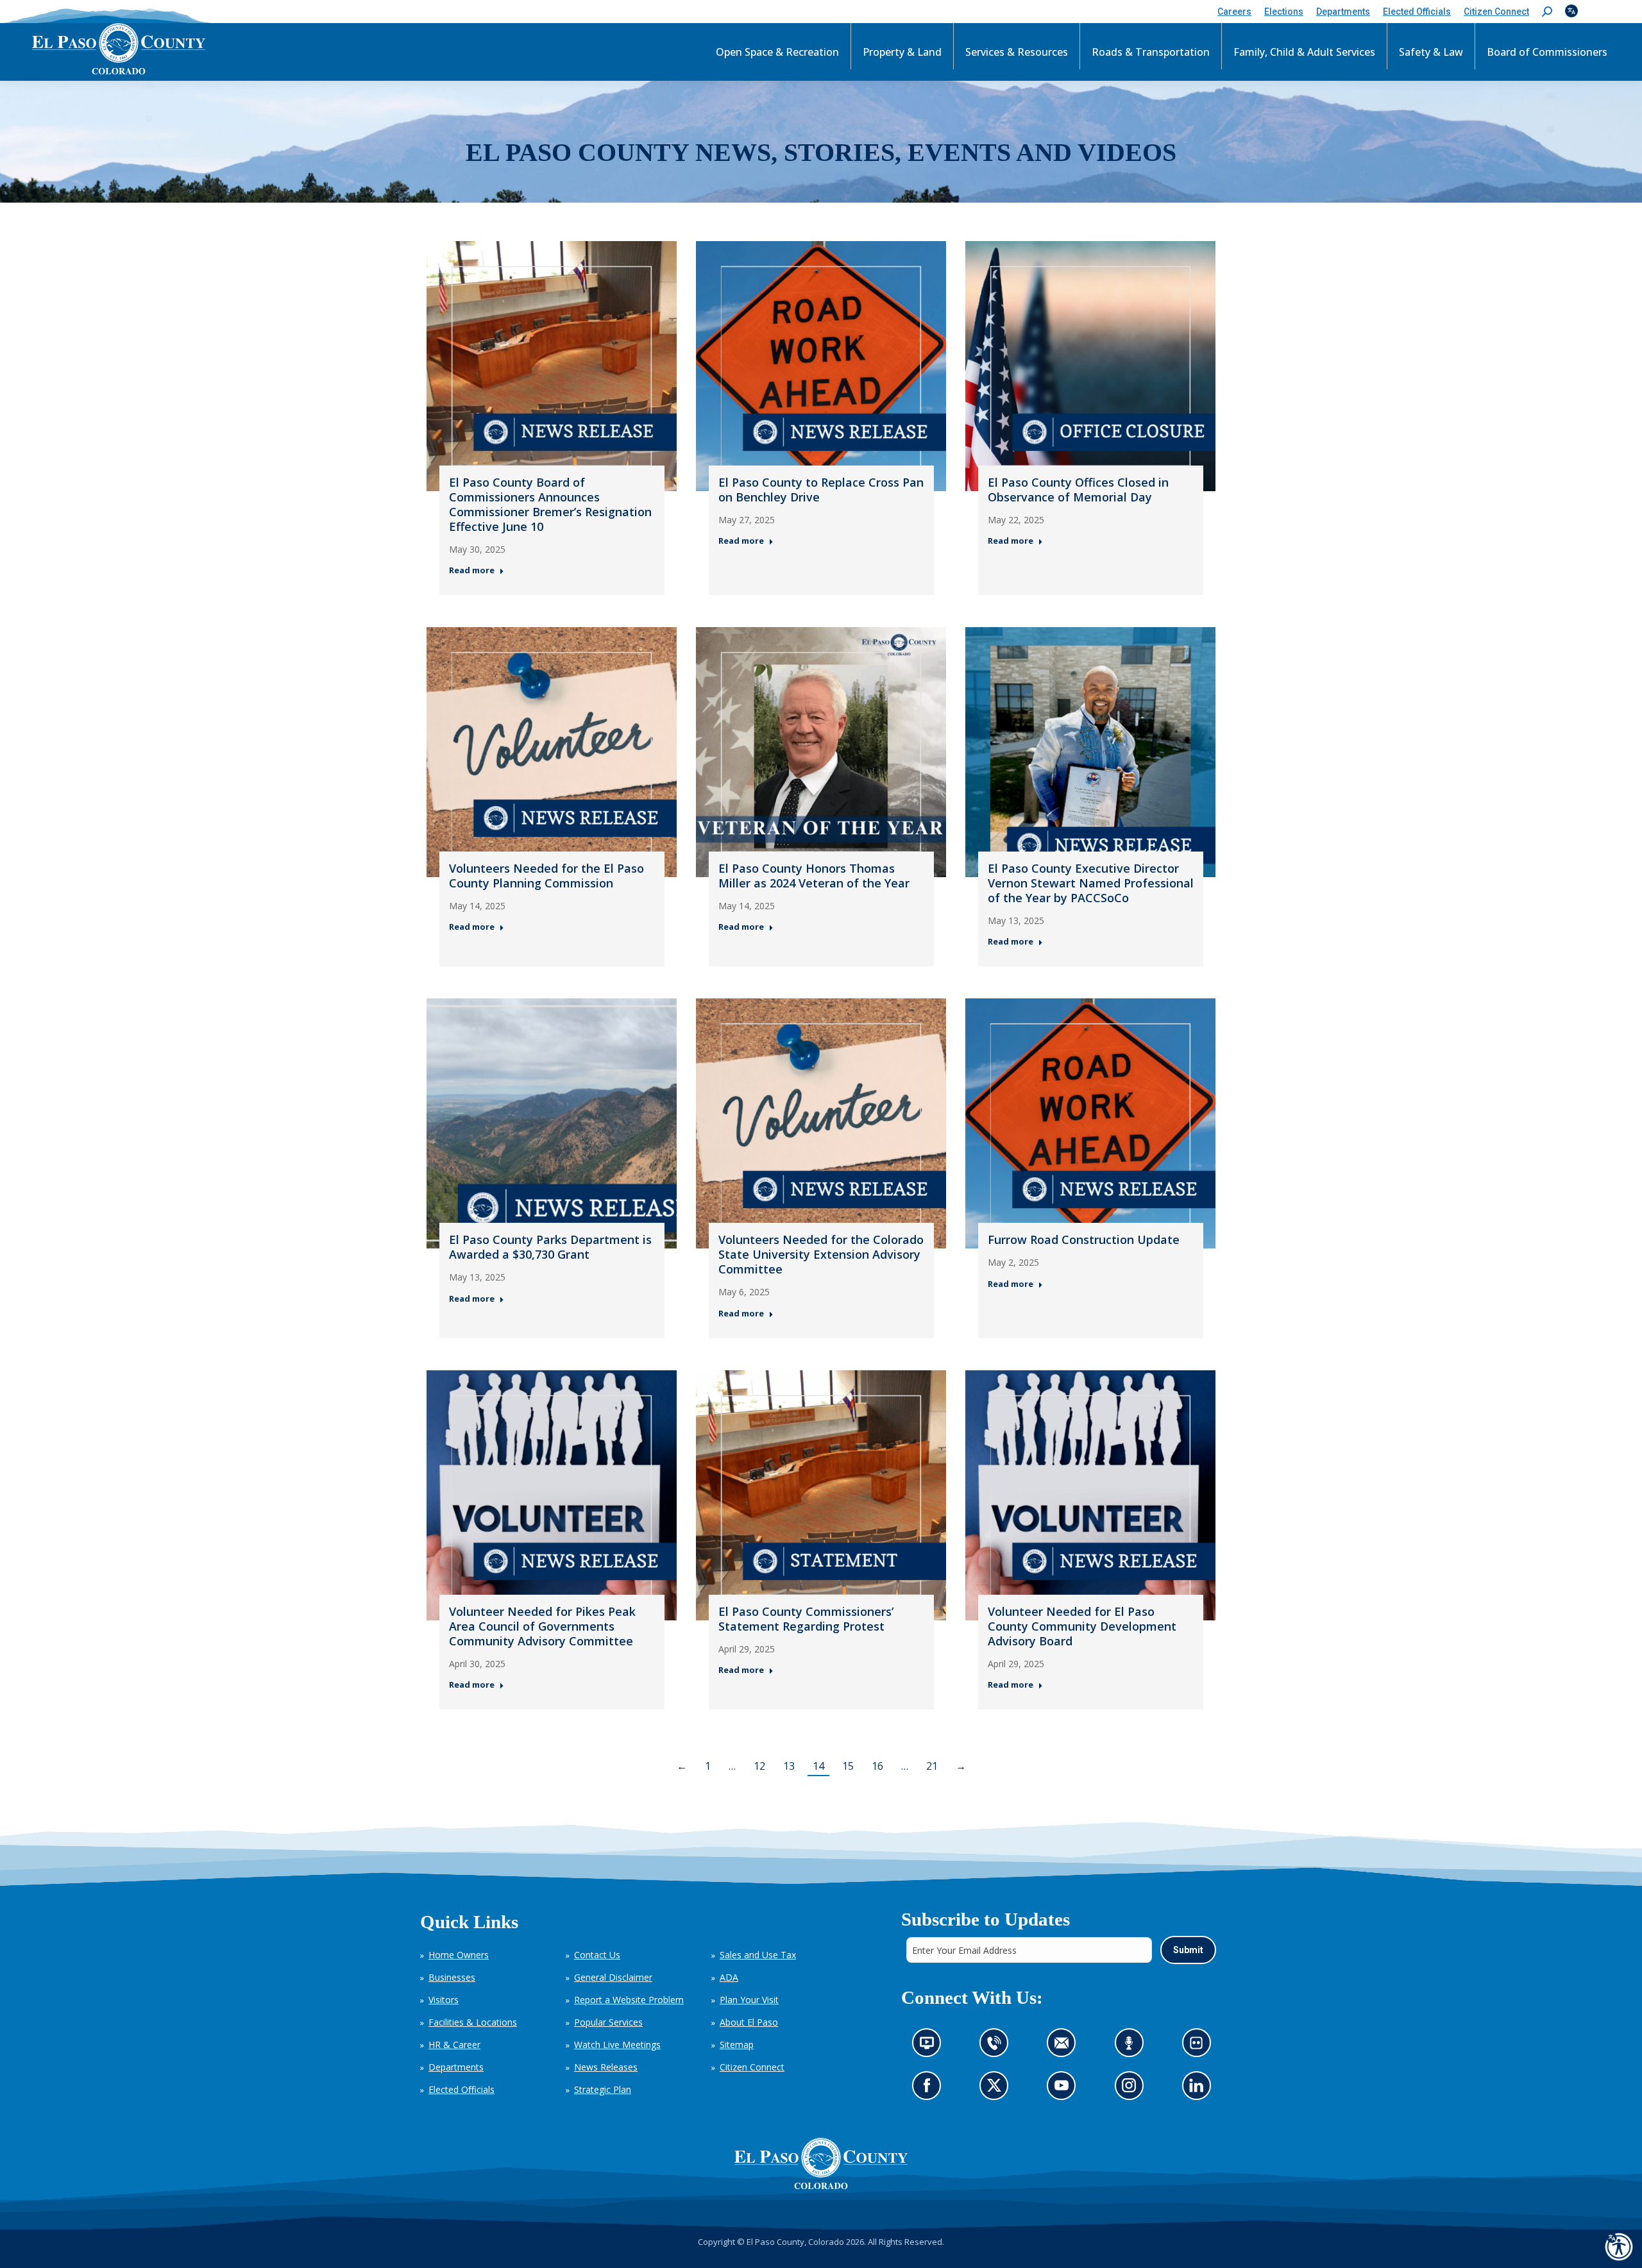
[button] (1547, 12)
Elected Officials (461, 2089)
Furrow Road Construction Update (1084, 1239)
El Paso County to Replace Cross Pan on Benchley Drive (821, 490)
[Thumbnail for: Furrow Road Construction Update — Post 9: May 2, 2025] (1090, 1123)
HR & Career (454, 2045)
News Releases (606, 2067)
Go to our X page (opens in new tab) (997, 2089)
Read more (472, 570)
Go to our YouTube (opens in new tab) (1064, 2089)
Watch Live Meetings (617, 2045)
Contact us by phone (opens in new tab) (997, 2046)
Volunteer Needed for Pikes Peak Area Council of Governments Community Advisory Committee (542, 1626)
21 (932, 1766)
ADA (729, 1977)
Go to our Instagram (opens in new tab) (1132, 2089)
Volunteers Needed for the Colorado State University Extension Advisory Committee (821, 1254)
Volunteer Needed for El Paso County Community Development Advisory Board (1082, 1626)
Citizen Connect (752, 2067)
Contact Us (597, 1955)
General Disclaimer (613, 1977)
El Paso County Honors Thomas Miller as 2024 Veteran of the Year (814, 876)
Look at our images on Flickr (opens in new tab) (1200, 2046)
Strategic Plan (603, 2089)
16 (877, 1766)
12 (759, 1766)
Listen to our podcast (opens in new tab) (1132, 2046)
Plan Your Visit (749, 2000)
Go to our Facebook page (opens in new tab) (930, 2089)
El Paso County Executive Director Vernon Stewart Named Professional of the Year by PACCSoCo (1091, 883)
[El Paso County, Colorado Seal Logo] (821, 2163)
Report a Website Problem (629, 2000)
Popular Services (608, 2022)
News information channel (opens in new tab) (930, 2046)
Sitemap (737, 2045)
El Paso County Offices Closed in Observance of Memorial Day (1078, 490)
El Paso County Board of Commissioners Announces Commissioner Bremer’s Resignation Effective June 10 (550, 504)
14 (818, 1766)
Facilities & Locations (473, 2022)
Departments (456, 2067)
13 (789, 1766)
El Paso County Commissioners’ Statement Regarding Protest (806, 1619)
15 (848, 1766)
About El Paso (749, 2022)
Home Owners (459, 1955)
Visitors (444, 2000)
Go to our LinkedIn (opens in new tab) (1199, 2089)
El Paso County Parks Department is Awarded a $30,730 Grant (550, 1247)
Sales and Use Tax (758, 1955)
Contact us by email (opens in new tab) (1065, 2046)
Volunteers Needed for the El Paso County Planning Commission (546, 876)
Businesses (452, 1977)
